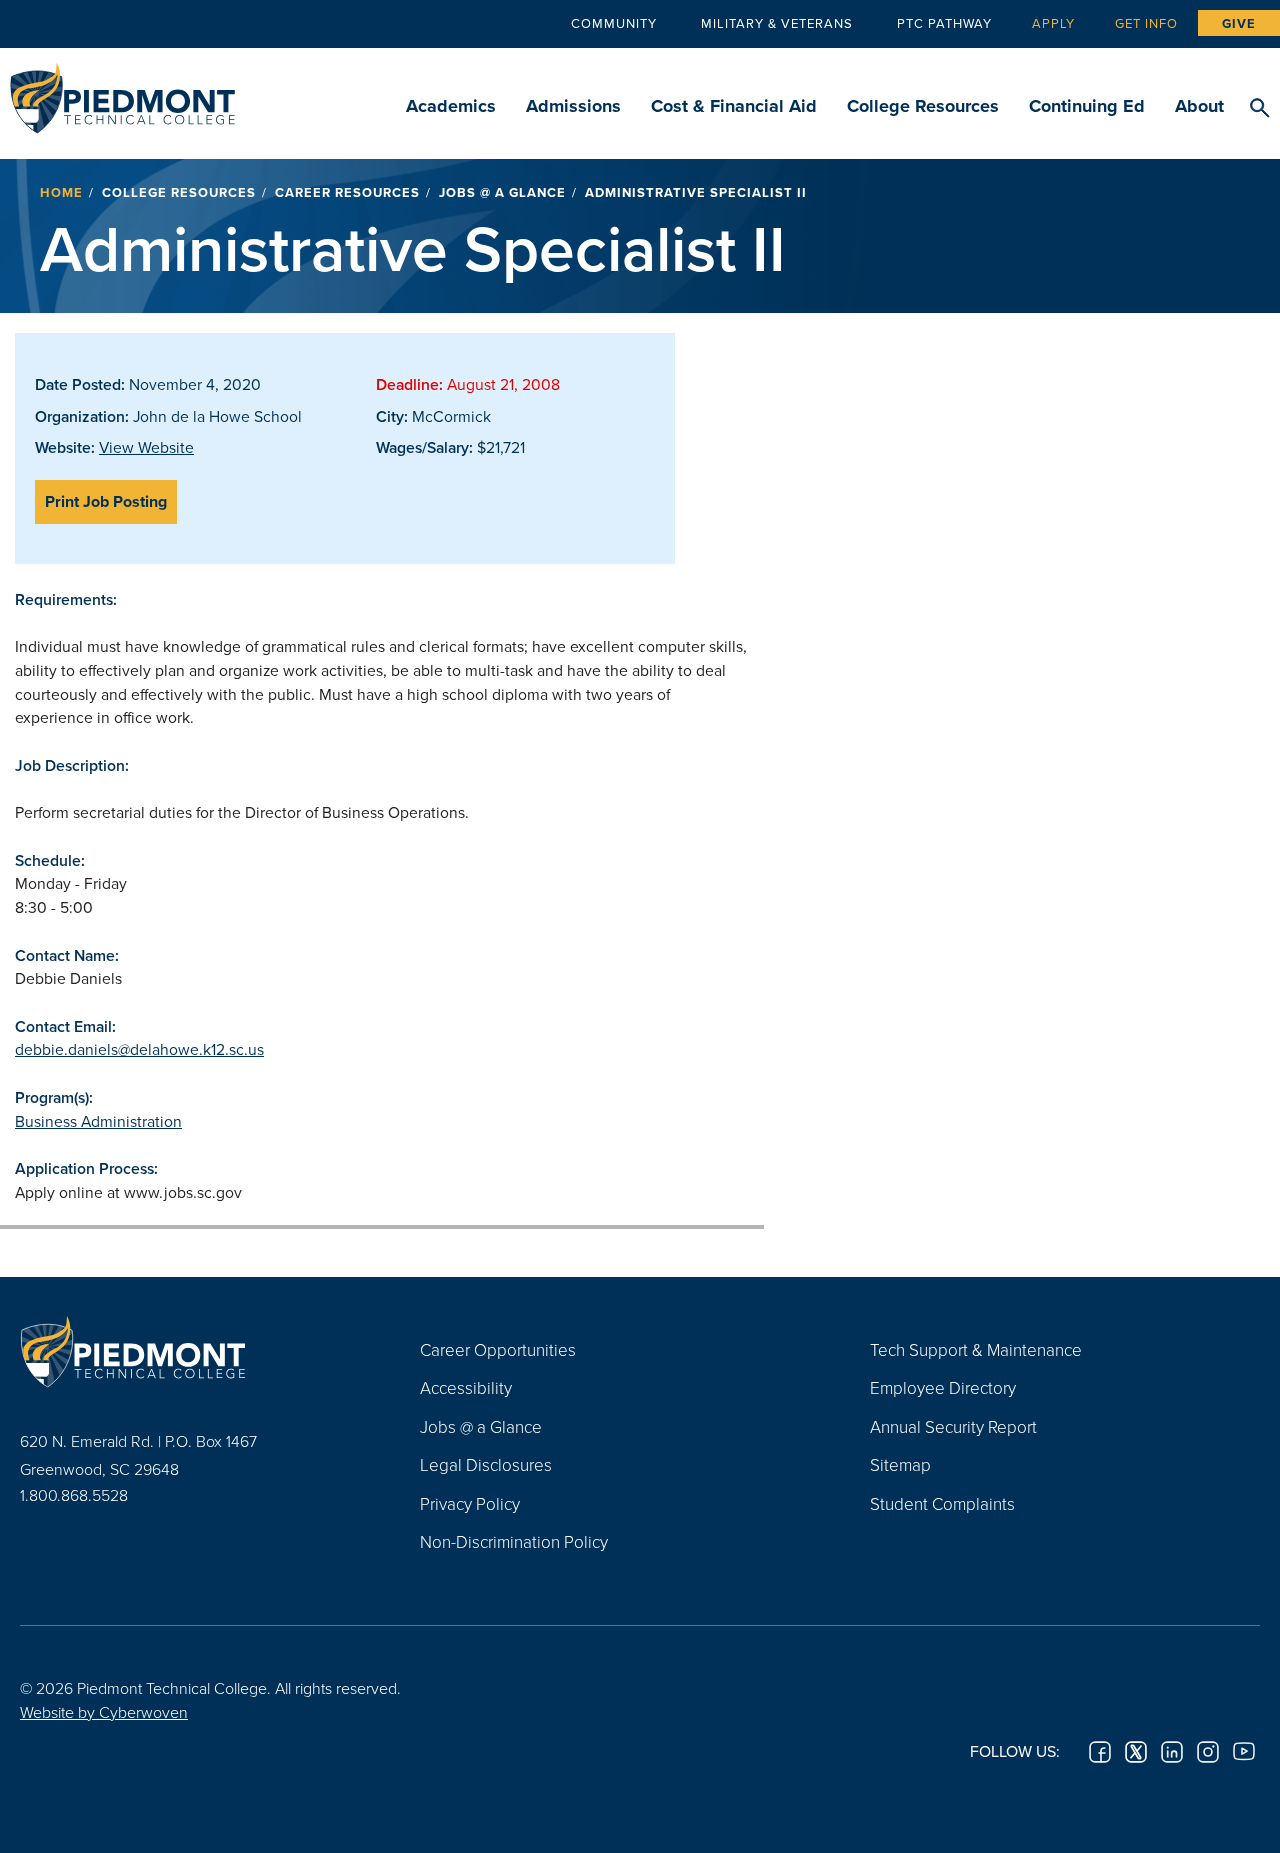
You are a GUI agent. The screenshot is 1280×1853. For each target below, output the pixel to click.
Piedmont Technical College (122, 92)
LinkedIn (1172, 1752)
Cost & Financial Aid (734, 106)
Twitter (1136, 1752)
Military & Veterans (777, 23)
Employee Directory (943, 1387)
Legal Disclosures (486, 1464)
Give (1239, 23)
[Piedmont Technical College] (190, 1352)
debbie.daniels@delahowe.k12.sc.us (139, 1049)
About (1199, 106)
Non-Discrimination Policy (514, 1541)
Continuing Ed (1087, 106)
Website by (104, 1712)
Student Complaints (942, 1503)
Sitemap (900, 1464)
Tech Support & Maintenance (976, 1349)
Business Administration (98, 1121)
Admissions (573, 106)
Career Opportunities (498, 1349)
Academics (451, 106)
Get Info (1146, 23)
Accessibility (466, 1387)
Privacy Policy (470, 1503)
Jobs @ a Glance (502, 192)
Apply (1053, 23)
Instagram (1208, 1752)
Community (614, 23)
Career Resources (347, 192)
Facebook (1100, 1752)
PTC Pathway (944, 23)
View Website (146, 447)
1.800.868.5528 (74, 1495)
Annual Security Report (953, 1426)
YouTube (1244, 1752)
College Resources (923, 106)
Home (61, 192)
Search (1259, 109)
